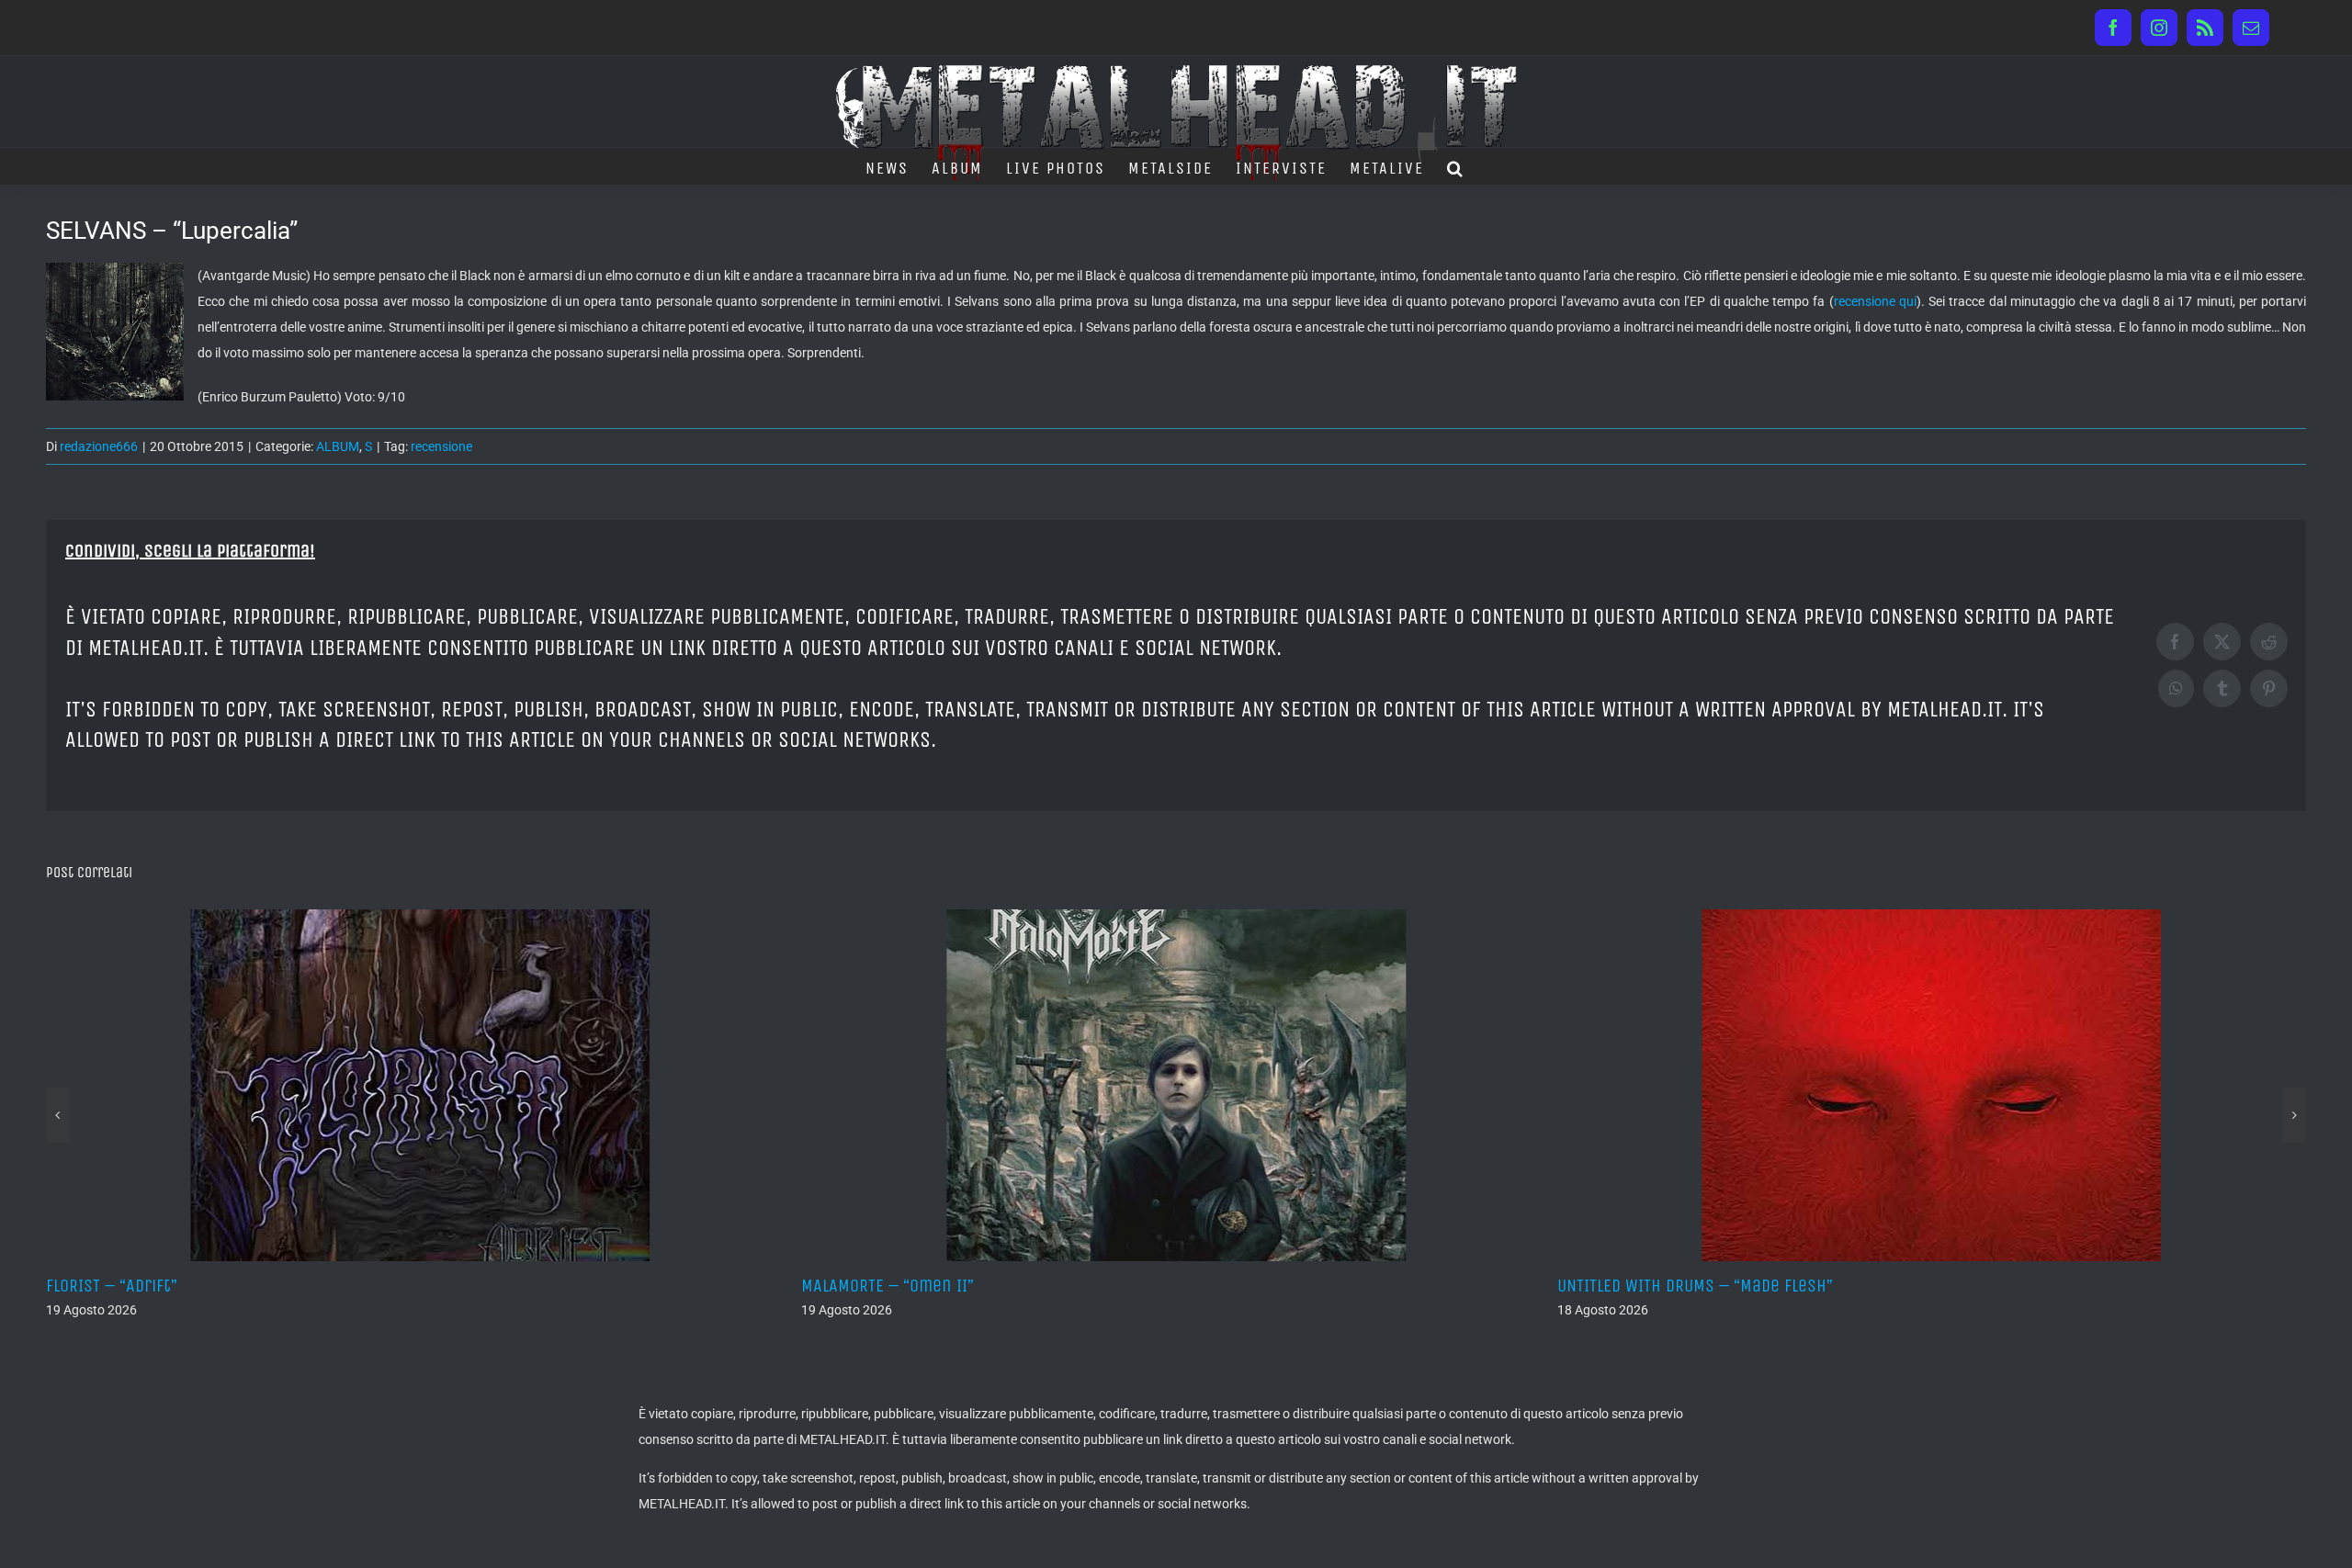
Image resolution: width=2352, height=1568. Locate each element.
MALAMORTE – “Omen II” (158, 1286)
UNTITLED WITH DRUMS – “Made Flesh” (965, 1286)
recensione (441, 446)
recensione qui (1875, 301)
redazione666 (99, 446)
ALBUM (338, 446)
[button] (1456, 166)
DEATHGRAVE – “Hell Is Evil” (1685, 1286)
